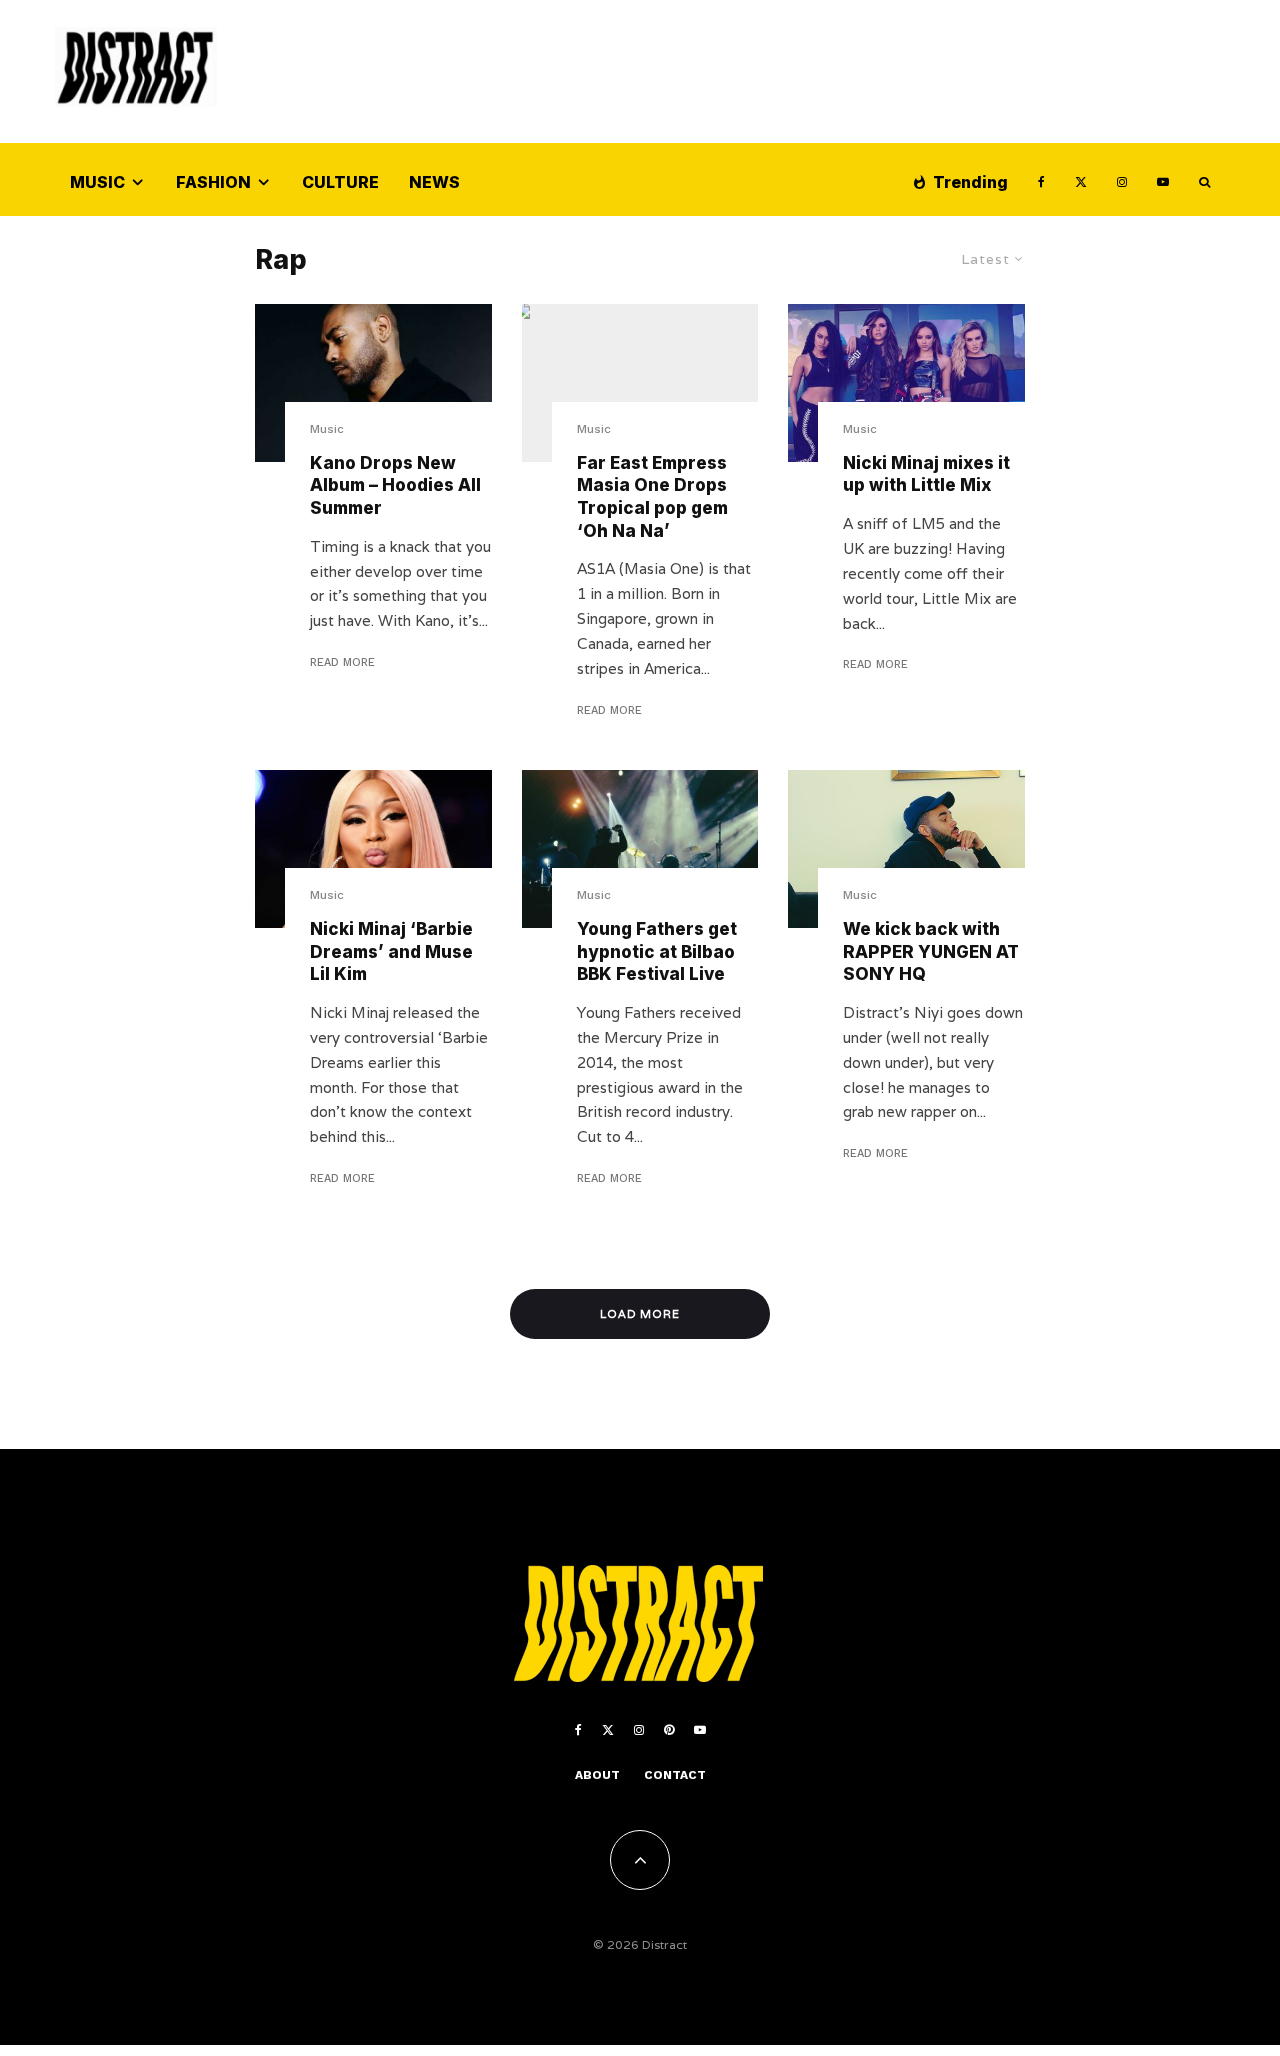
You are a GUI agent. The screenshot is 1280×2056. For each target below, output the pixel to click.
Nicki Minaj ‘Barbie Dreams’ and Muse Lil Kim (391, 951)
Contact (675, 1775)
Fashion (213, 182)
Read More (342, 662)
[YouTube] (1163, 179)
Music (97, 182)
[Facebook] (1041, 179)
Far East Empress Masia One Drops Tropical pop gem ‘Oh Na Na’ (652, 497)
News (434, 182)
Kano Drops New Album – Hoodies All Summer (395, 485)
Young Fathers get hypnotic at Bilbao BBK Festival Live (657, 951)
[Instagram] (1122, 179)
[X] (1081, 179)
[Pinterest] (669, 1730)
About (597, 1775)
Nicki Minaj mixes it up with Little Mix (926, 474)
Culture (340, 182)
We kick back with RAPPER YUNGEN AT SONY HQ (931, 951)
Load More (640, 1314)
